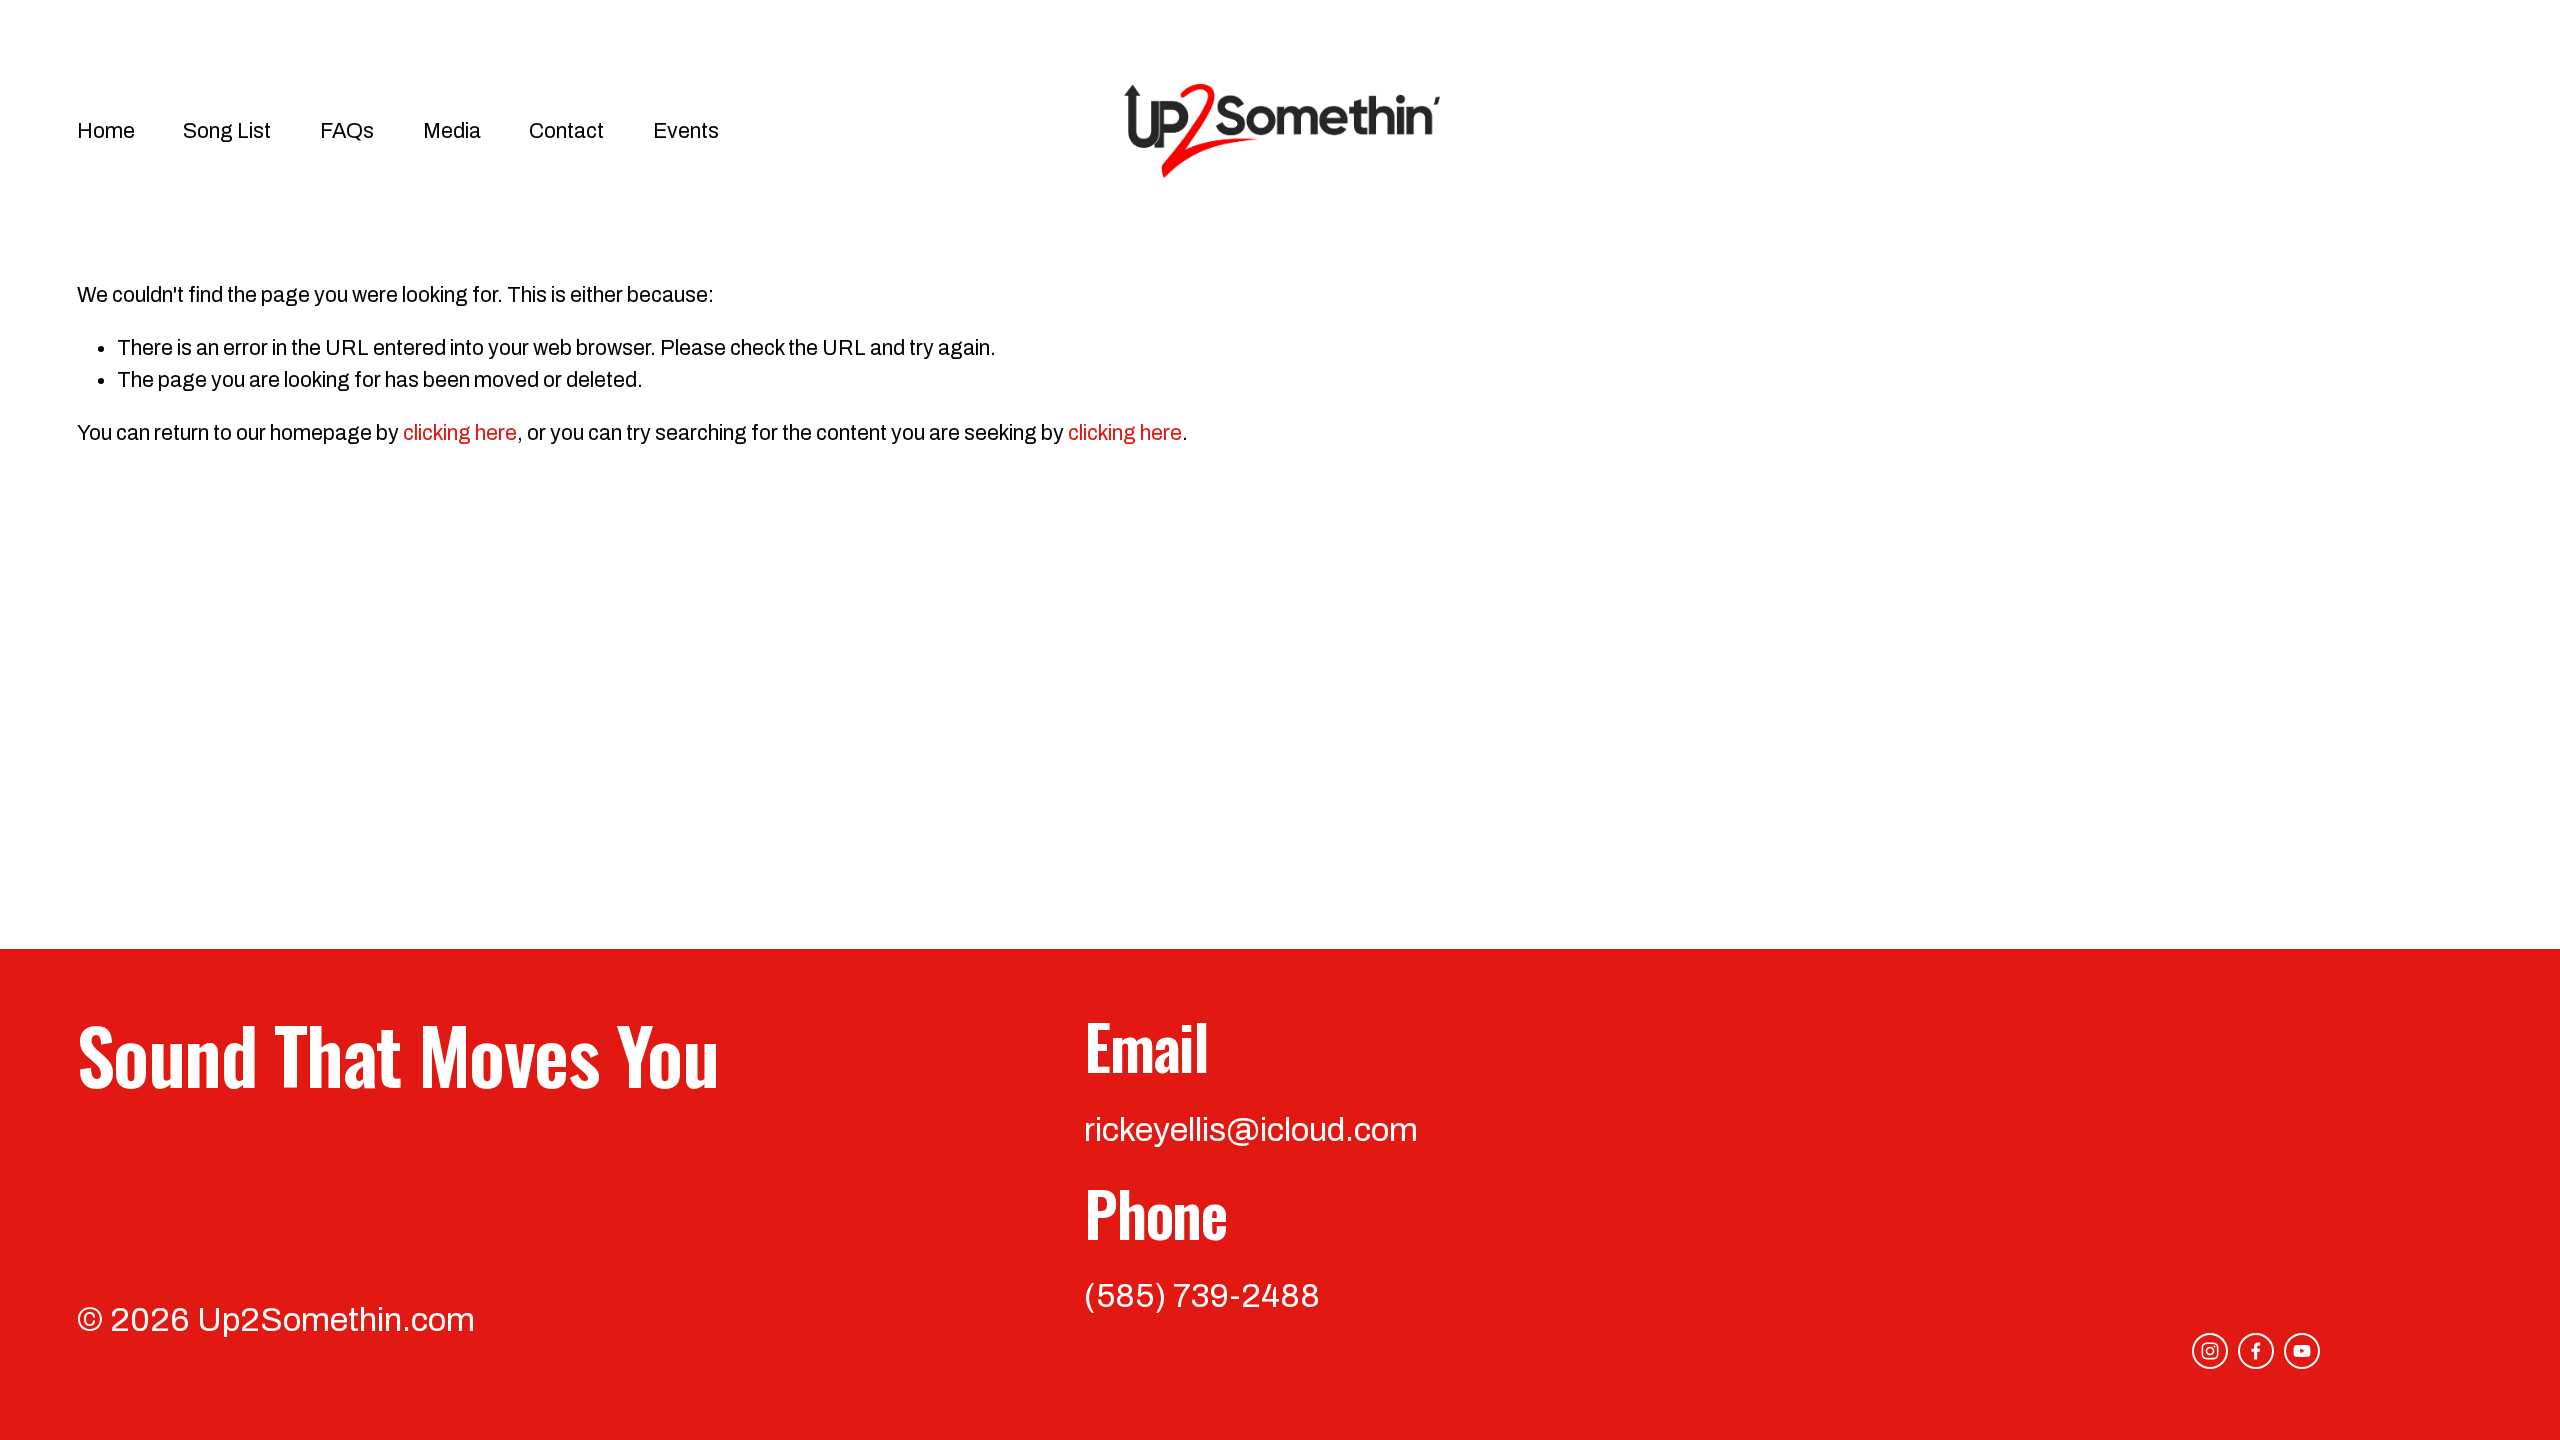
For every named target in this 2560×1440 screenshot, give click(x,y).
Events (686, 130)
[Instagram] (2210, 1351)
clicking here (460, 432)
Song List (227, 130)
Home (106, 130)
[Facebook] (2256, 1351)
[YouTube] (2302, 1351)
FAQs (347, 130)
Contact (566, 130)
